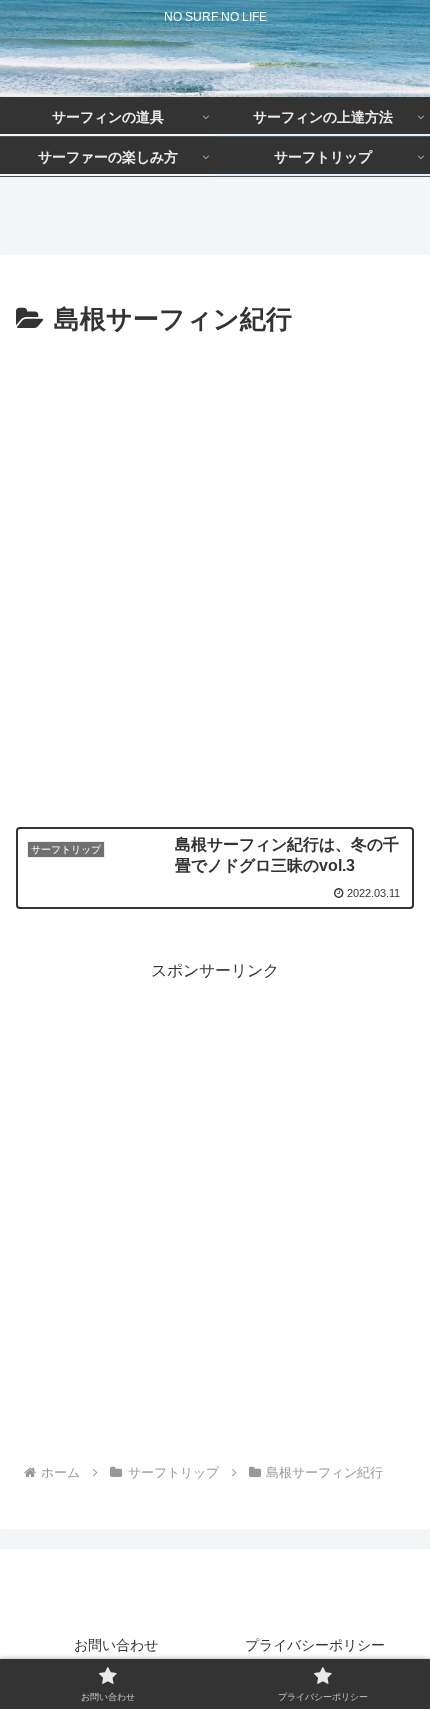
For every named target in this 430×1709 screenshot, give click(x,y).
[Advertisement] (215, 568)
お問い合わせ (116, 1645)
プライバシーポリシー (315, 1645)
